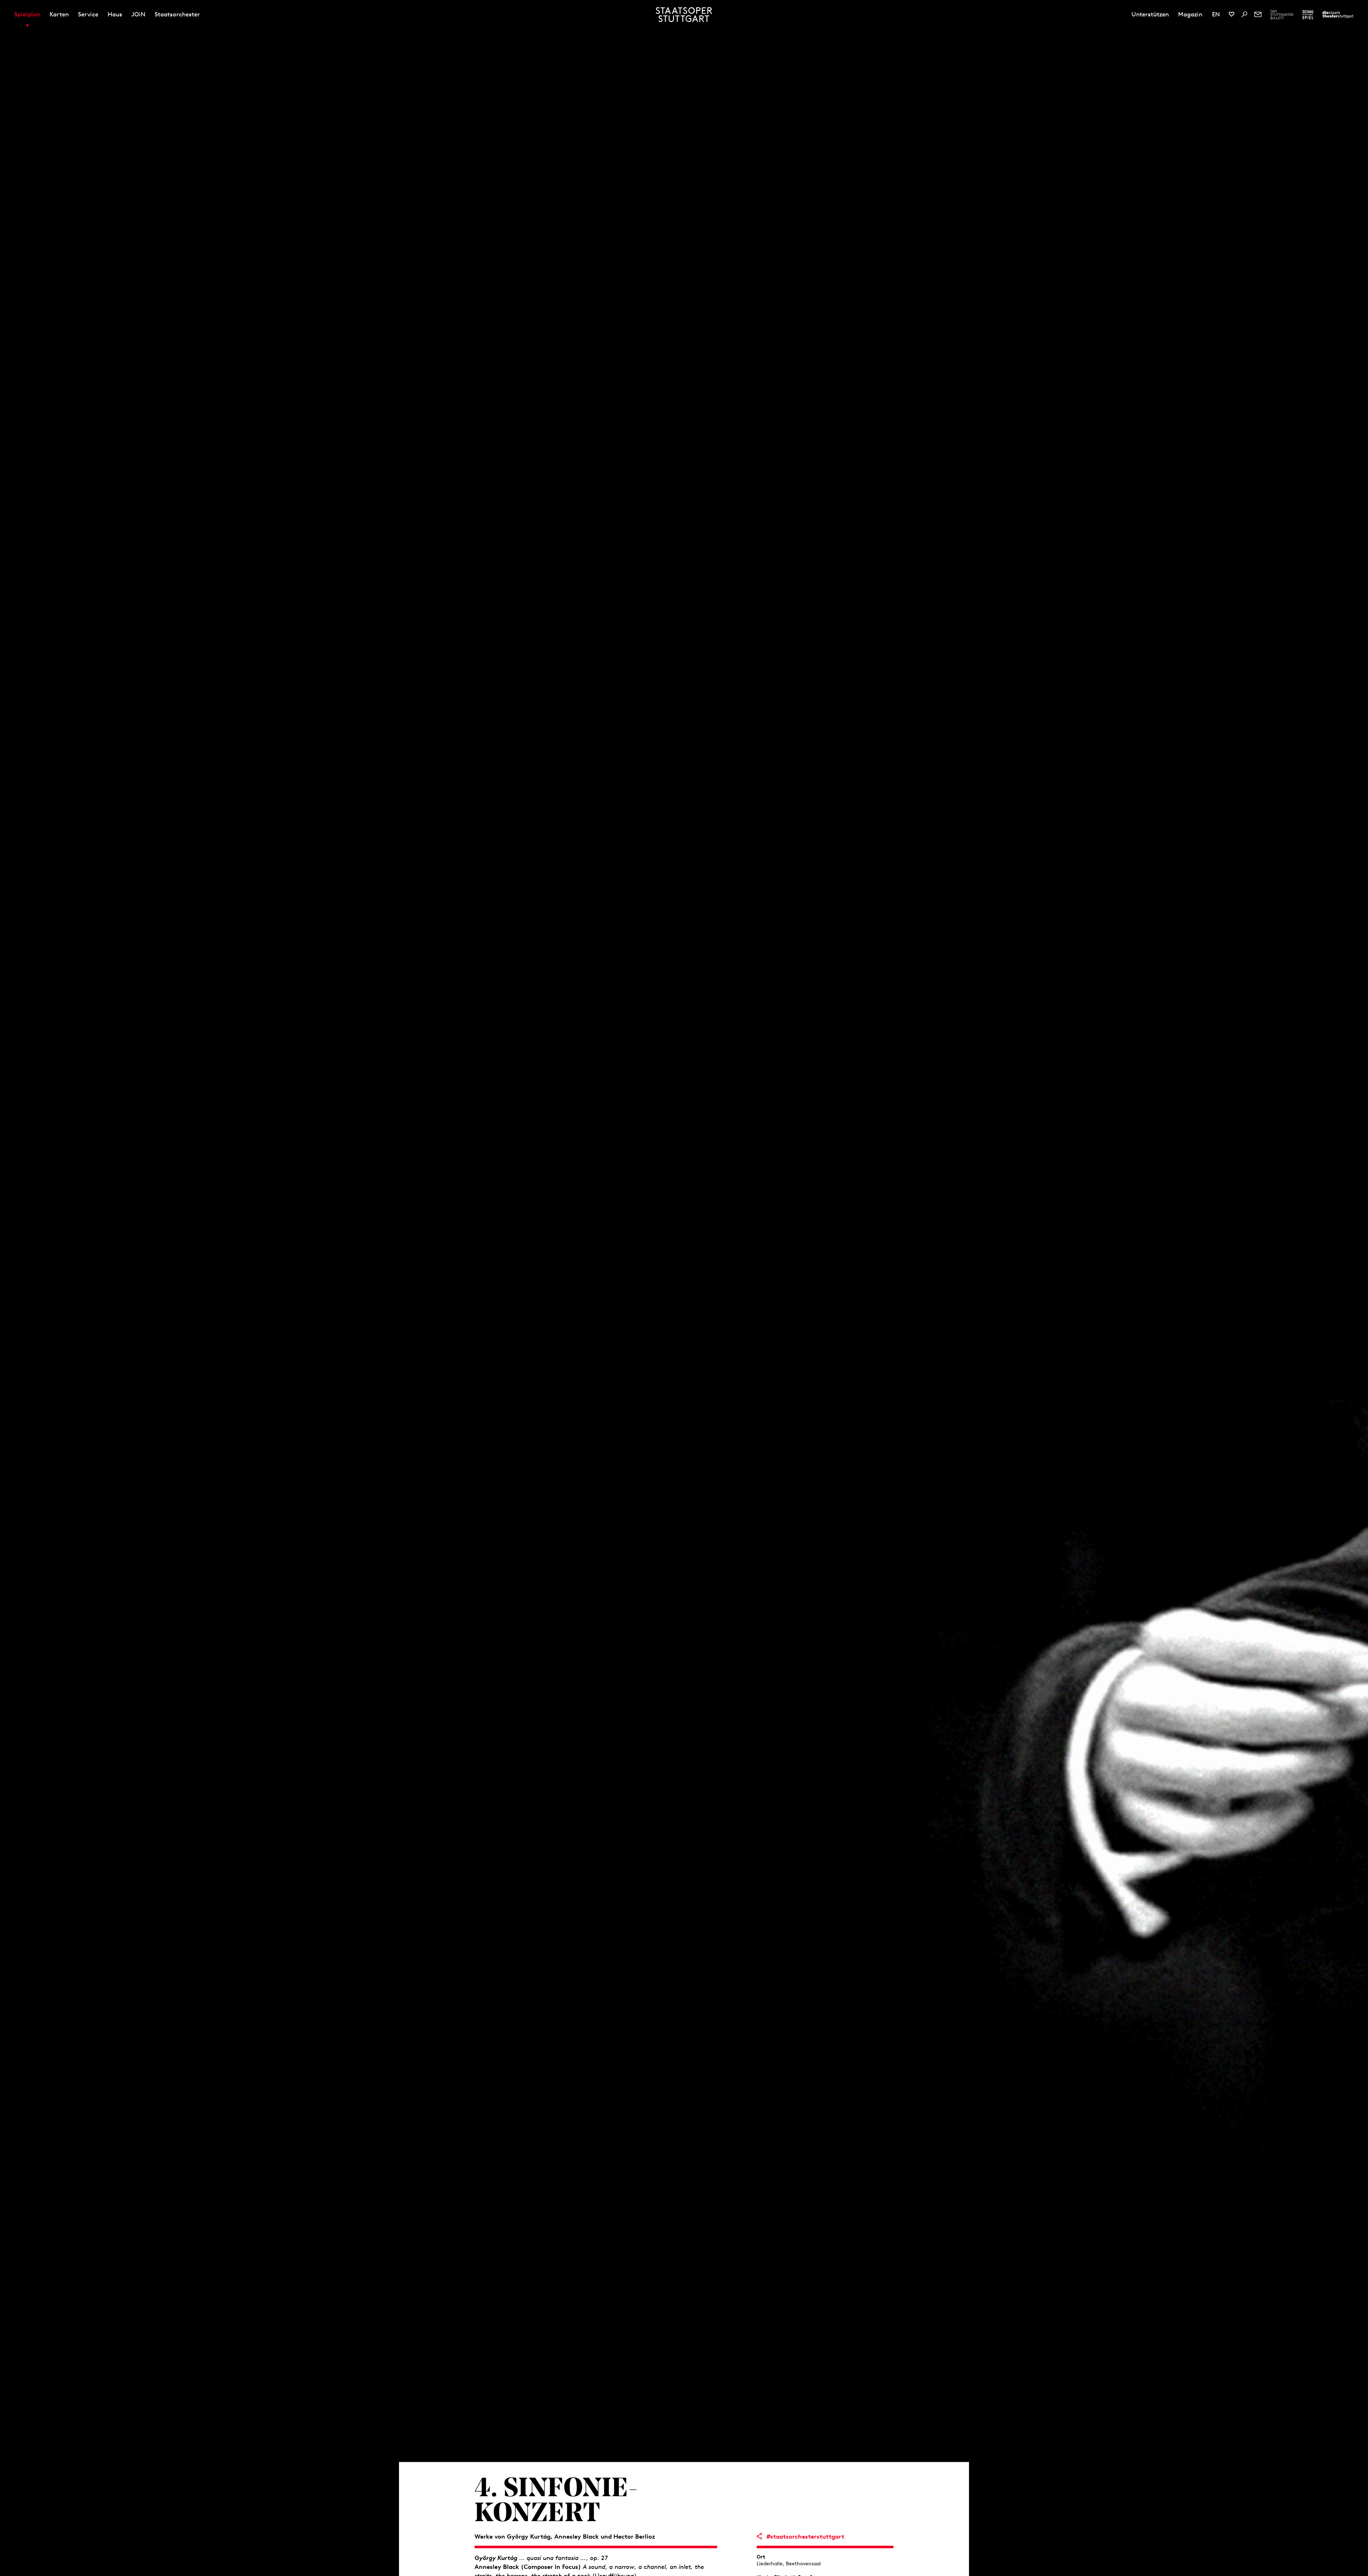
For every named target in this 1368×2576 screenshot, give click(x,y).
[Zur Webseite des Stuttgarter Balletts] (1282, 15)
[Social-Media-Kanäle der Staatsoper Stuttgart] (1232, 14)
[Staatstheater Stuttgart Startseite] (684, 15)
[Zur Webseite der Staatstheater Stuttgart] (1338, 15)
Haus (115, 14)
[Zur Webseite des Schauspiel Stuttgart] (1308, 15)
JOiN (138, 14)
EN (1216, 14)
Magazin (1190, 14)
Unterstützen (1150, 14)
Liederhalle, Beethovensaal (789, 2564)
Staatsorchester (177, 14)
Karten (59, 14)
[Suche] (1244, 14)
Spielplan (27, 14)
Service (88, 14)
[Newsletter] (1258, 14)
